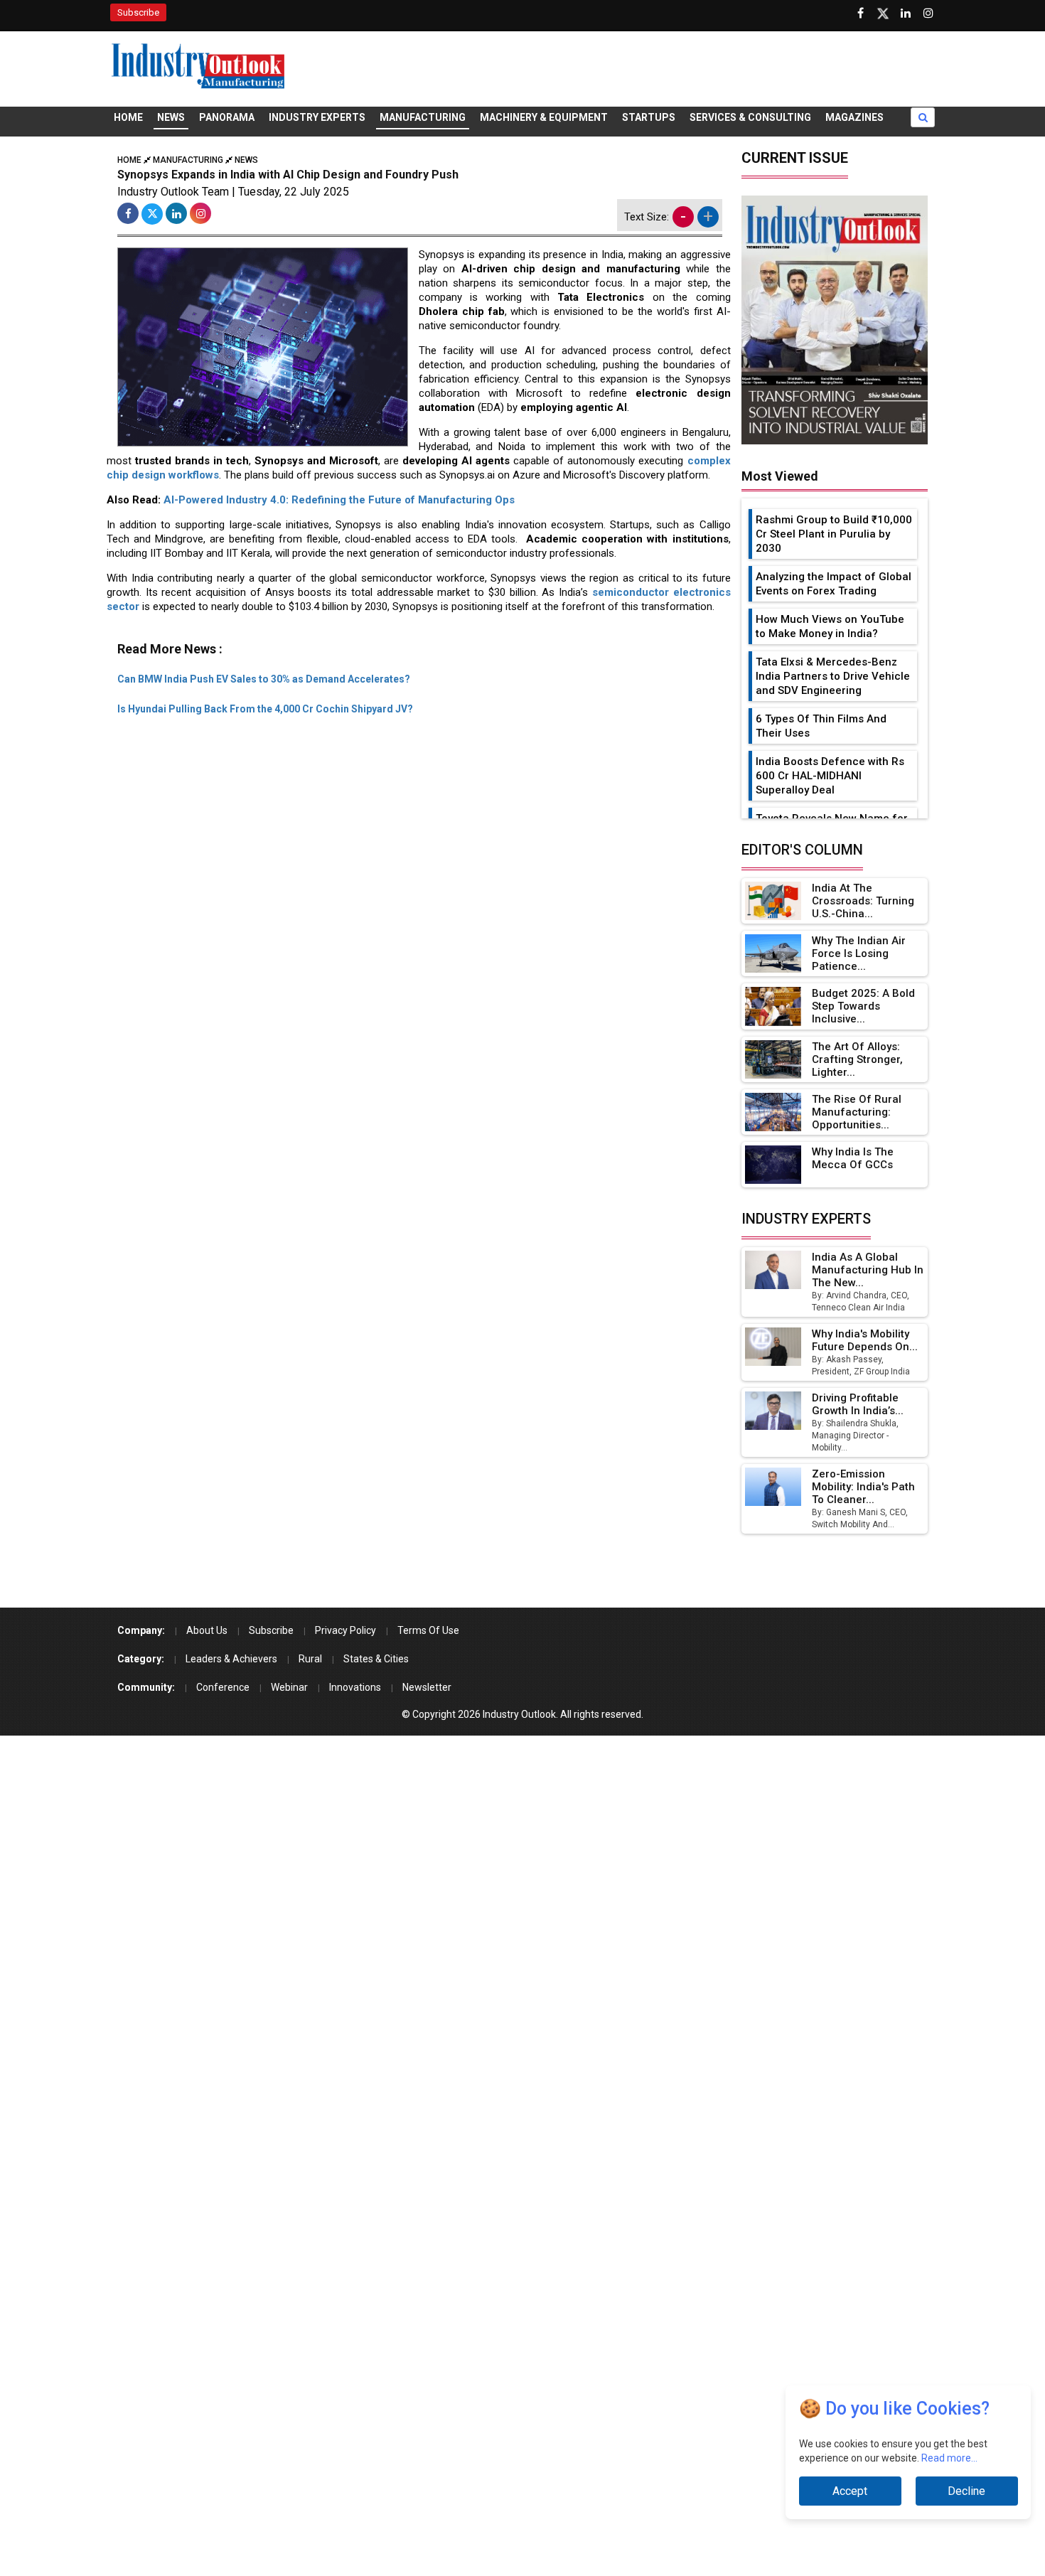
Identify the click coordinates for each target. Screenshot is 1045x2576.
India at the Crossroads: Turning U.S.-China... (863, 901)
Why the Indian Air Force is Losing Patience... (859, 953)
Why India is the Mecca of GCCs (853, 1158)
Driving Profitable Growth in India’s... (858, 1404)
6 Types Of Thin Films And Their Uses (821, 726)
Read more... (949, 2458)
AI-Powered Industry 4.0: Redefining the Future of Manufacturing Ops (339, 500)
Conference (223, 1687)
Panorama (227, 117)
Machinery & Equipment (544, 117)
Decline (966, 2491)
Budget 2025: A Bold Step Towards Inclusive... (863, 1006)
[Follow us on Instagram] (928, 14)
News (171, 117)
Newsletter (427, 1687)
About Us (207, 1630)
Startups (649, 117)
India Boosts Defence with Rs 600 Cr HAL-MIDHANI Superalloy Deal (830, 776)
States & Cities (376, 1659)
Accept (850, 2491)
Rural (310, 1659)
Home (128, 117)
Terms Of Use (428, 1630)
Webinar (289, 1687)
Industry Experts (317, 117)
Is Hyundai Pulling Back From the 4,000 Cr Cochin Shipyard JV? (265, 709)
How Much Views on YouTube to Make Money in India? (830, 626)
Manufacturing (423, 117)
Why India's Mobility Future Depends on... (865, 1340)
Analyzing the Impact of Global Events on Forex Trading (834, 584)
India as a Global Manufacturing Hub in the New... (868, 1270)
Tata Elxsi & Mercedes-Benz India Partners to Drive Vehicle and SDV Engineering (833, 676)
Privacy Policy (345, 1630)
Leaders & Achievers (231, 1659)
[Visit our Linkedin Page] (906, 14)
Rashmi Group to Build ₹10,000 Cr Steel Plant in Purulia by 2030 (834, 534)
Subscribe (138, 12)
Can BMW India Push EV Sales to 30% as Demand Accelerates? (264, 679)
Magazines (854, 117)
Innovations (355, 1687)
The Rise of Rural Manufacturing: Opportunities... (857, 1112)
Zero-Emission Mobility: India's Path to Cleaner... (863, 1487)
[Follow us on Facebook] (860, 14)
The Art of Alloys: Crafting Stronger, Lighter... (857, 1059)
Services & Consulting (750, 117)
